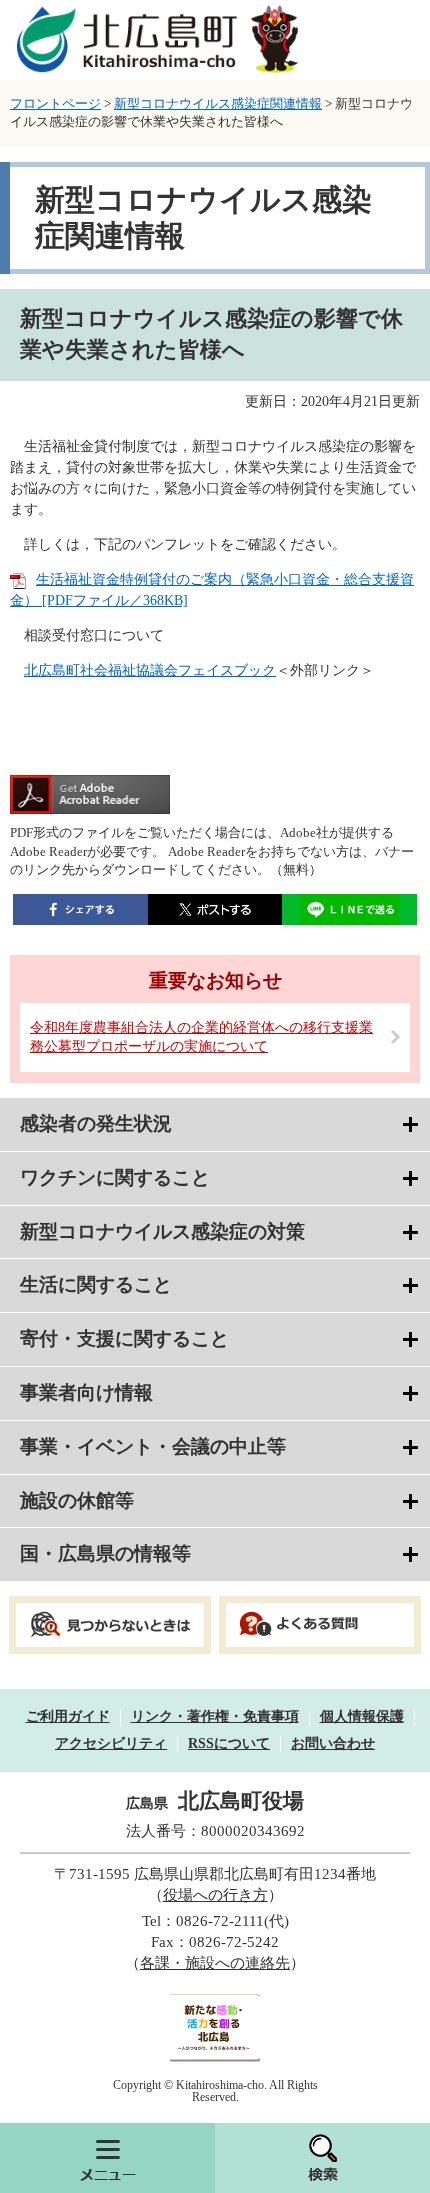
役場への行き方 (215, 1895)
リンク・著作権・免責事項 (215, 1716)
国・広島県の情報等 (105, 1553)
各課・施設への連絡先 (215, 1963)
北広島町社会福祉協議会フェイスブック (150, 670)
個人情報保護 (362, 1716)
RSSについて (229, 1743)
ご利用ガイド (68, 1716)
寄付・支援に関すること (124, 1338)
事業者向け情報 (86, 1392)
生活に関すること (96, 1284)
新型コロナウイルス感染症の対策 (162, 1231)
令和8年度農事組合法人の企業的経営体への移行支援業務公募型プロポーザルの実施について (201, 1037)
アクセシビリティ (111, 1743)
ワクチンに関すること (115, 1177)
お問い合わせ (333, 1743)
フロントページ (55, 103)
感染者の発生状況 (96, 1123)
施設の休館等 (77, 1500)
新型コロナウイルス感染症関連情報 (218, 103)
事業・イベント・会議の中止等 (153, 1446)
